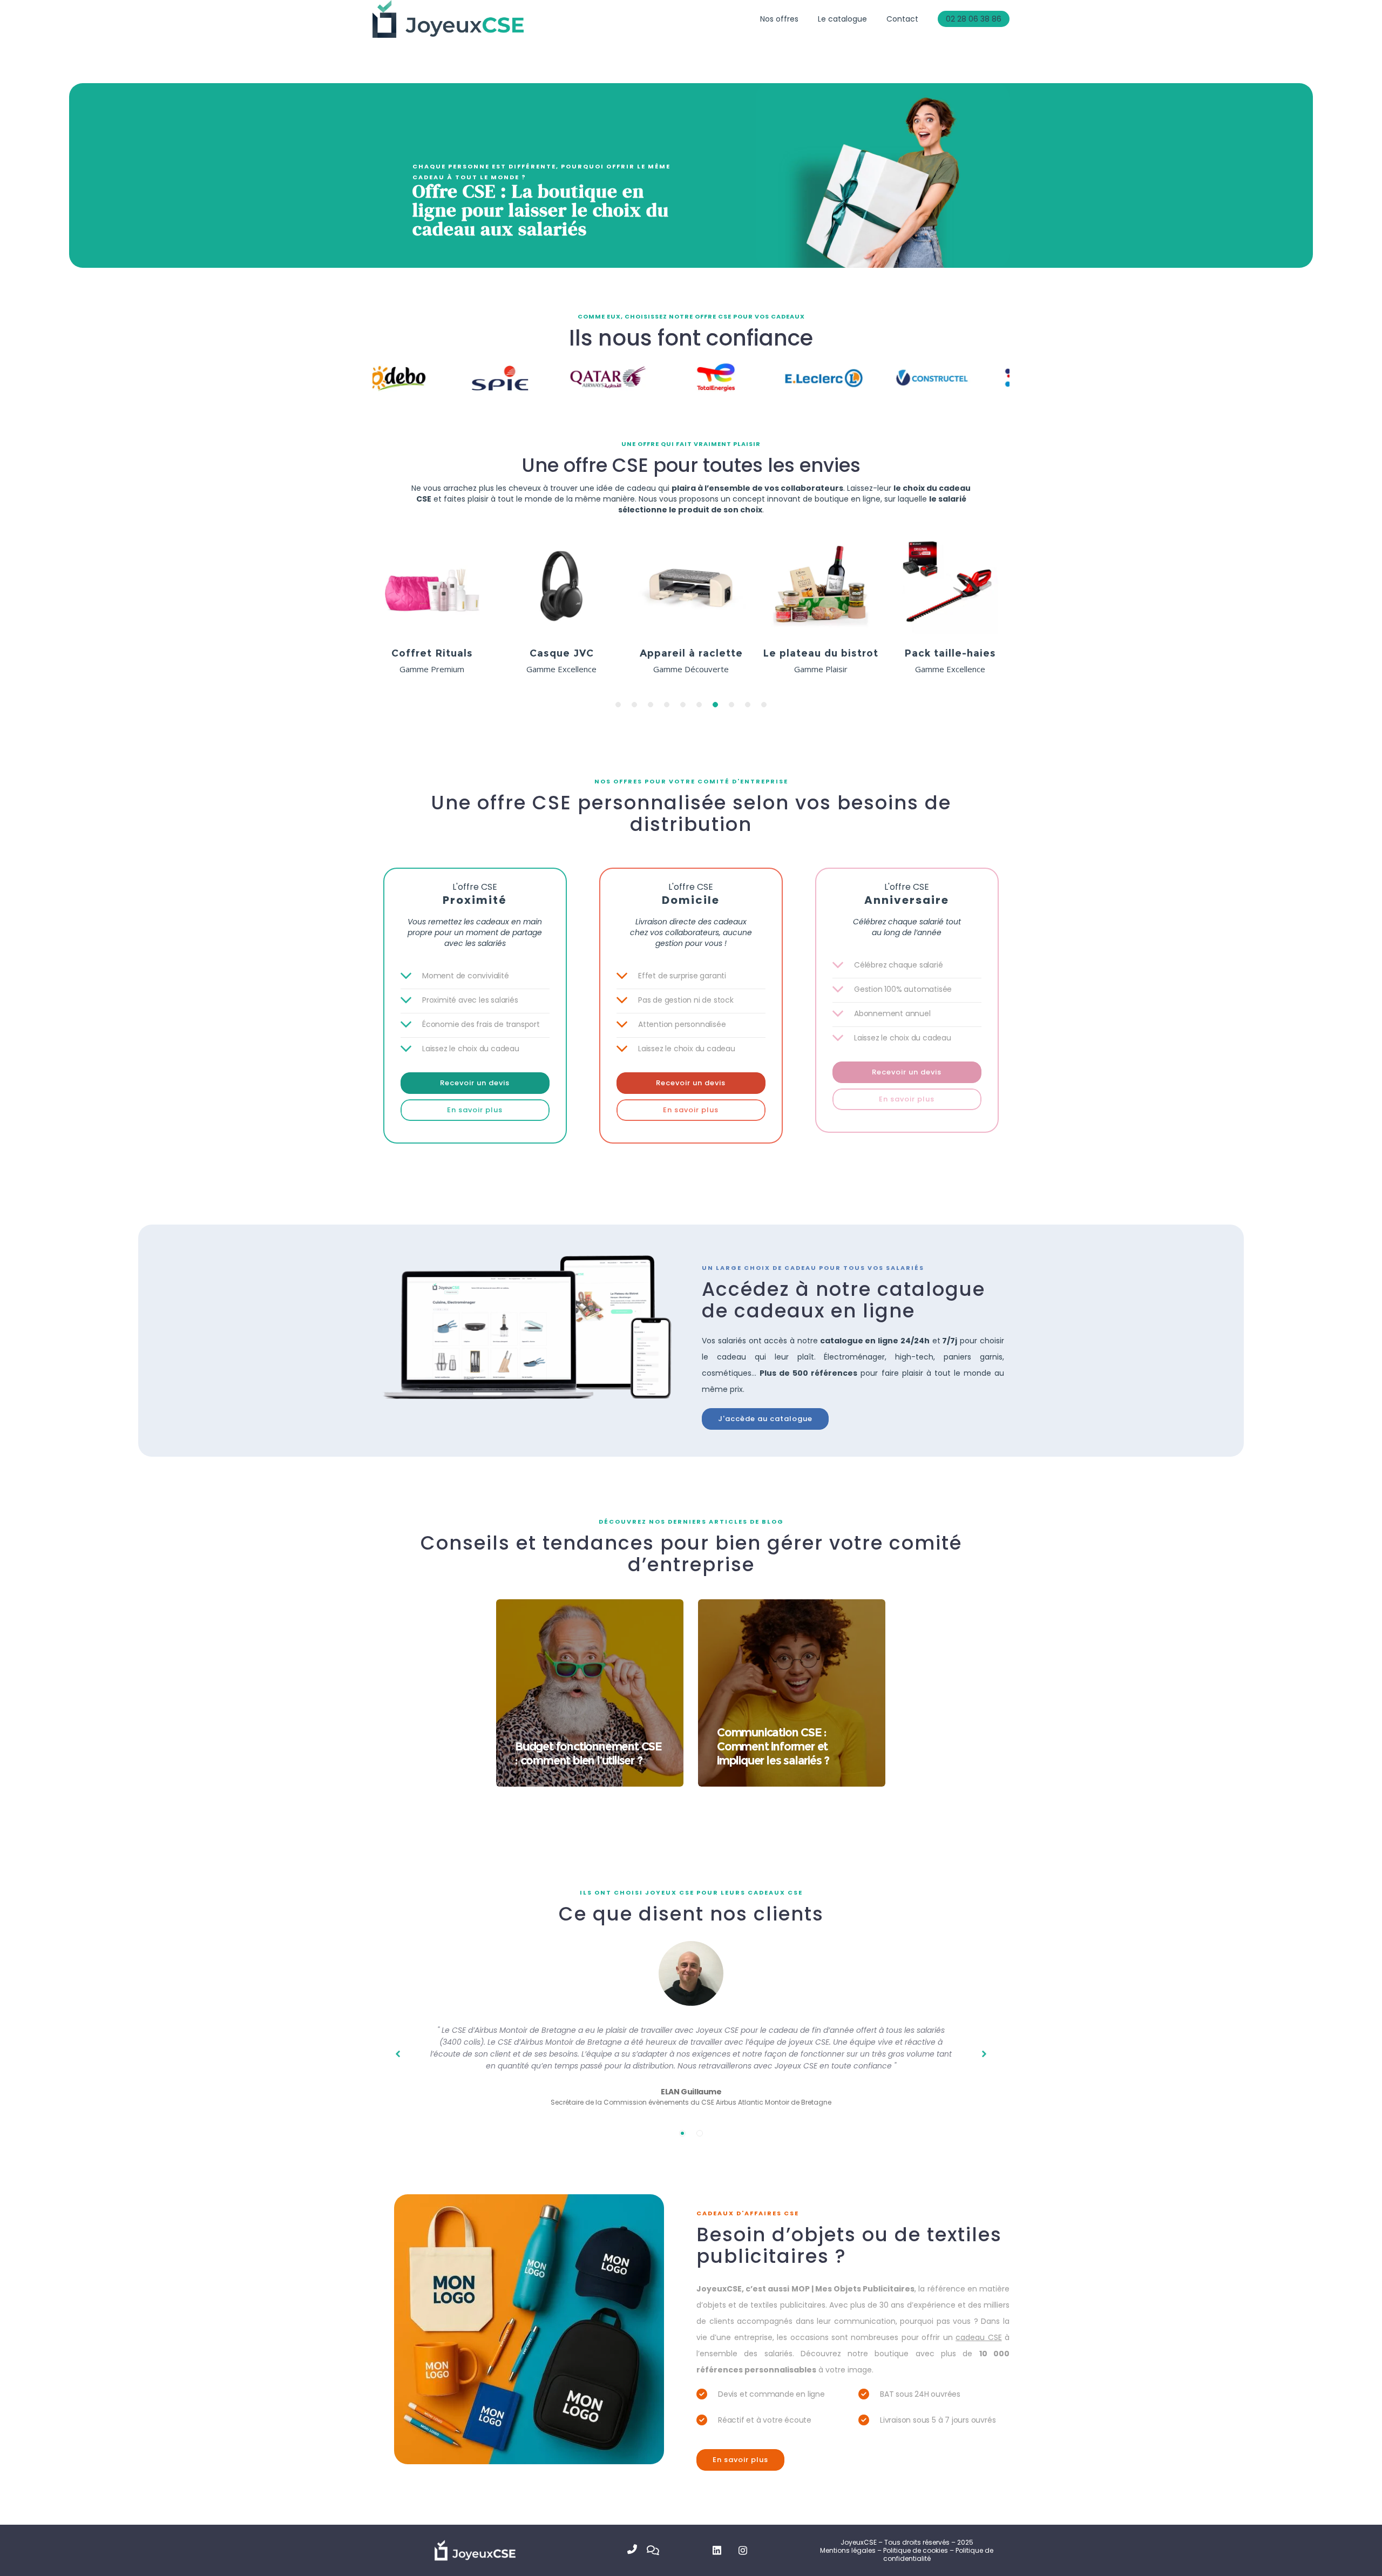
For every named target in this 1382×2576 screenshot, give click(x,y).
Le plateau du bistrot (561, 653)
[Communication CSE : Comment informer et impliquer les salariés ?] (792, 1693)
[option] (432, 610)
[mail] (656, 2550)
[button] (618, 705)
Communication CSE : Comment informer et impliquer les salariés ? (773, 1746)
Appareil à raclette (432, 653)
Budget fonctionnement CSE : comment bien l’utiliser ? (588, 1753)
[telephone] (637, 2550)
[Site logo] (448, 19)
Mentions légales (848, 2550)
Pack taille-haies (691, 653)
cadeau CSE (978, 2337)
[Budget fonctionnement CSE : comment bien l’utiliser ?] (590, 1693)
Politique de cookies (916, 2550)
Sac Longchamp (821, 653)
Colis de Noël (950, 653)
